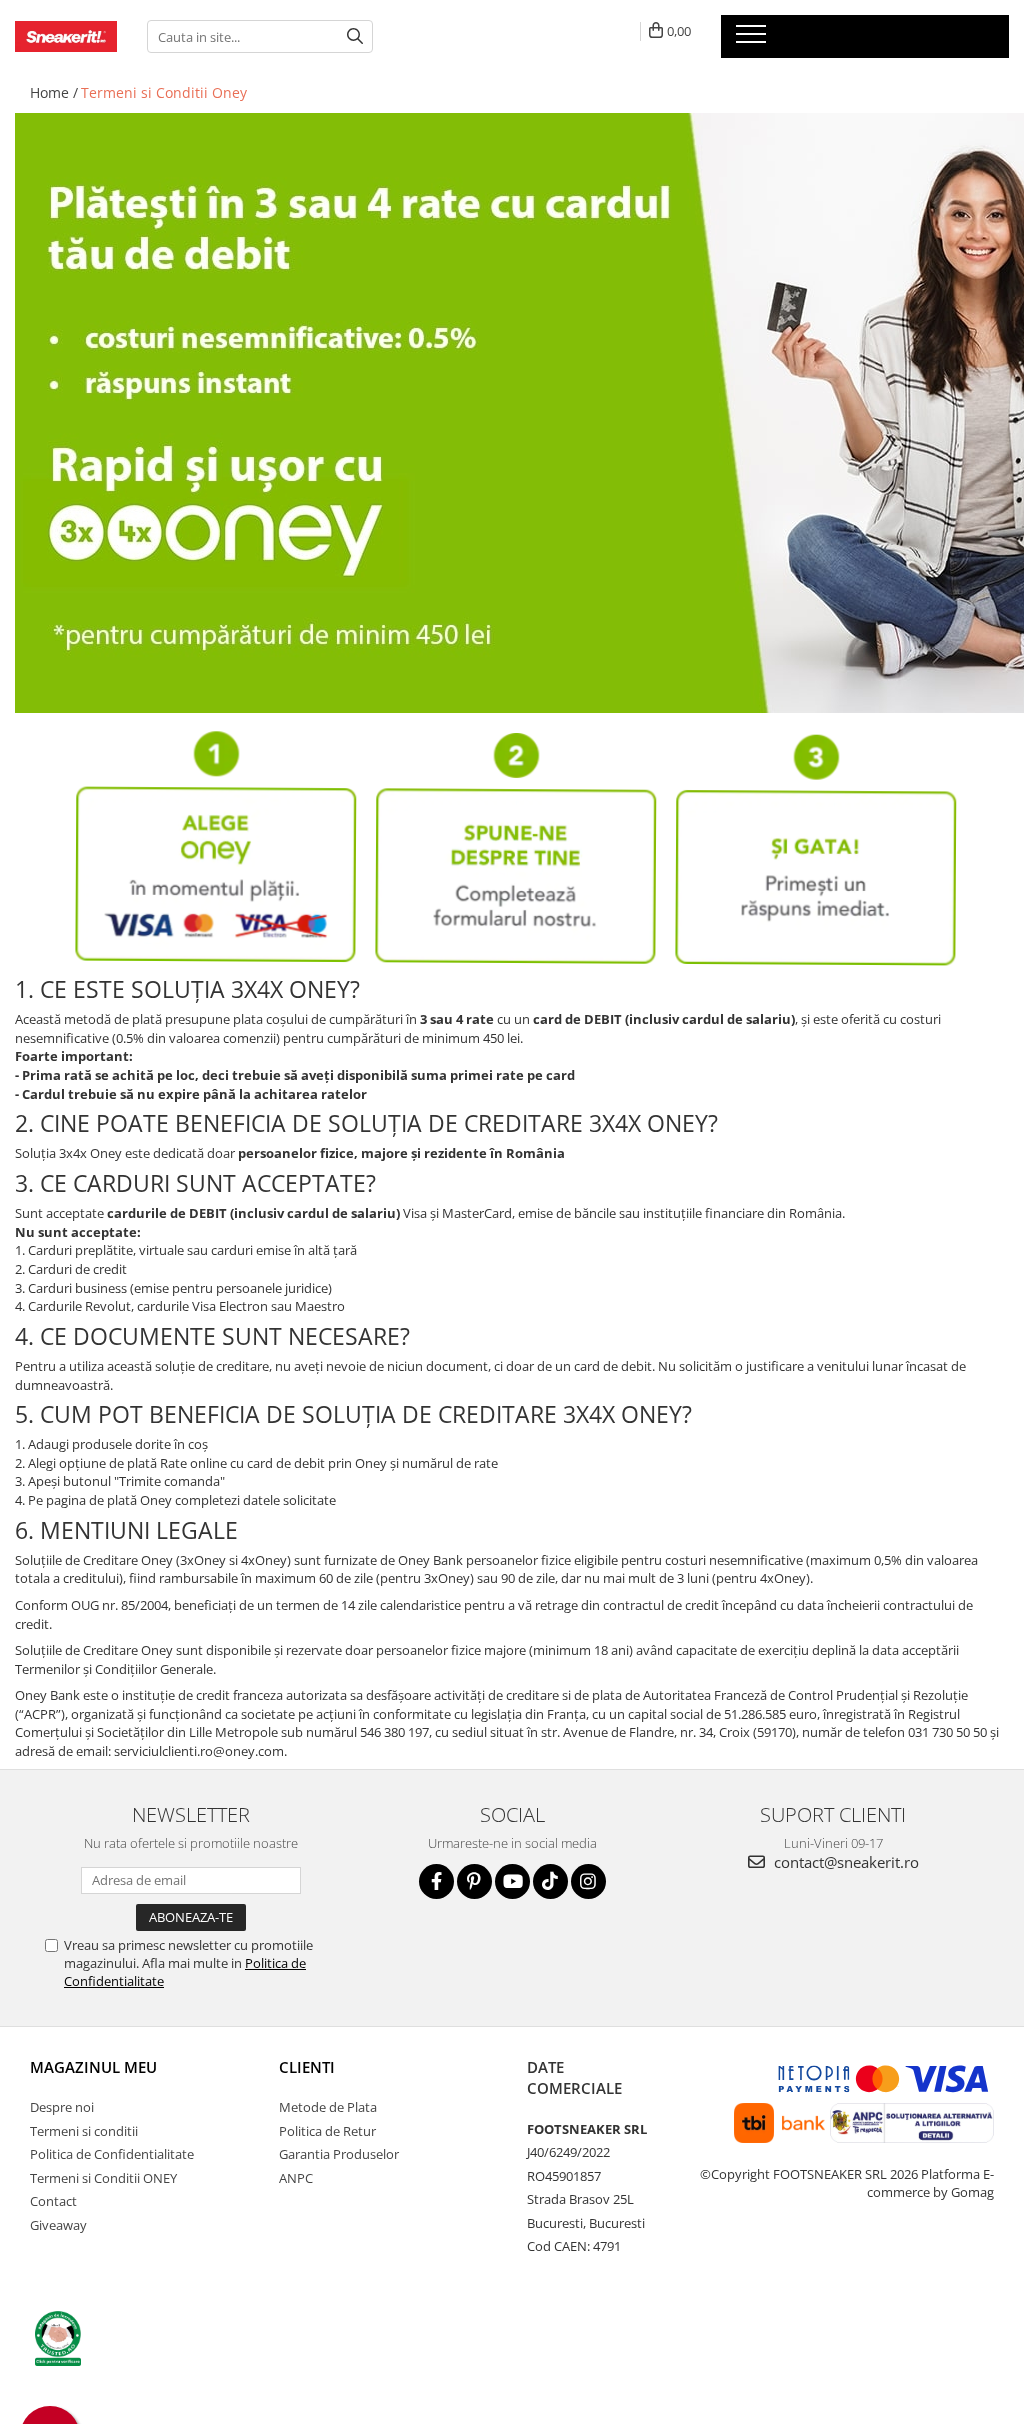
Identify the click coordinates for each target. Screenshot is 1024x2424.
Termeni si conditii (84, 2131)
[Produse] (753, 40)
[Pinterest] (474, 1881)
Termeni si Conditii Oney (164, 92)
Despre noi (62, 2107)
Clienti (307, 2067)
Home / (54, 92)
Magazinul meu (93, 2067)
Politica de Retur (327, 2131)
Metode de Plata (328, 2107)
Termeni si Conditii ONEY (103, 2178)
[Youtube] (512, 1881)
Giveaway (58, 2225)
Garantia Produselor (339, 2154)
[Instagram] (588, 1881)
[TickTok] (550, 1881)
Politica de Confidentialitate (112, 2154)
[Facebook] (436, 1881)
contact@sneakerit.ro (844, 1862)
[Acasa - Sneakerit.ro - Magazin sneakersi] (66, 37)
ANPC (296, 2178)
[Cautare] (355, 36)
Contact (53, 2201)
